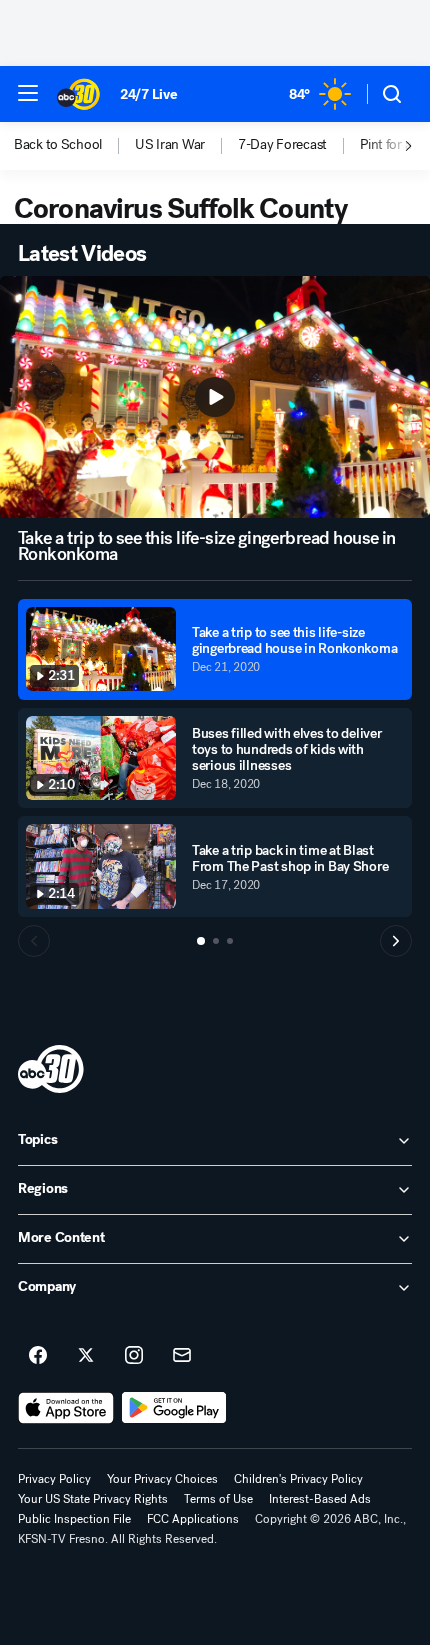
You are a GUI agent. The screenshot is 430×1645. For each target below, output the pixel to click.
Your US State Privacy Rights (93, 1499)
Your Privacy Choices (162, 1479)
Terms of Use (218, 1499)
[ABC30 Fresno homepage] (78, 94)
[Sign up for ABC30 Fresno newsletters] (182, 1356)
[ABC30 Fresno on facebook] (38, 1356)
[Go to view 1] (201, 941)
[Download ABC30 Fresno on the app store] (66, 1408)
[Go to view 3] (230, 941)
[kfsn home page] (51, 1069)
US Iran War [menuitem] (170, 145)
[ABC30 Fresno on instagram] (134, 1356)
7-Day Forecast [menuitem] (282, 145)
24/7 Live (148, 94)
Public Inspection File (74, 1519)
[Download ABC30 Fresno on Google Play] (174, 1408)
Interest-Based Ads (320, 1499)
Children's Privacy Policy (298, 1479)
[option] (74, 146)
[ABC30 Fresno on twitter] (86, 1356)
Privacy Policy (54, 1479)
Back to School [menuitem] (58, 145)
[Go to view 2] (216, 941)
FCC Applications (193, 1519)
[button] (28, 93)
